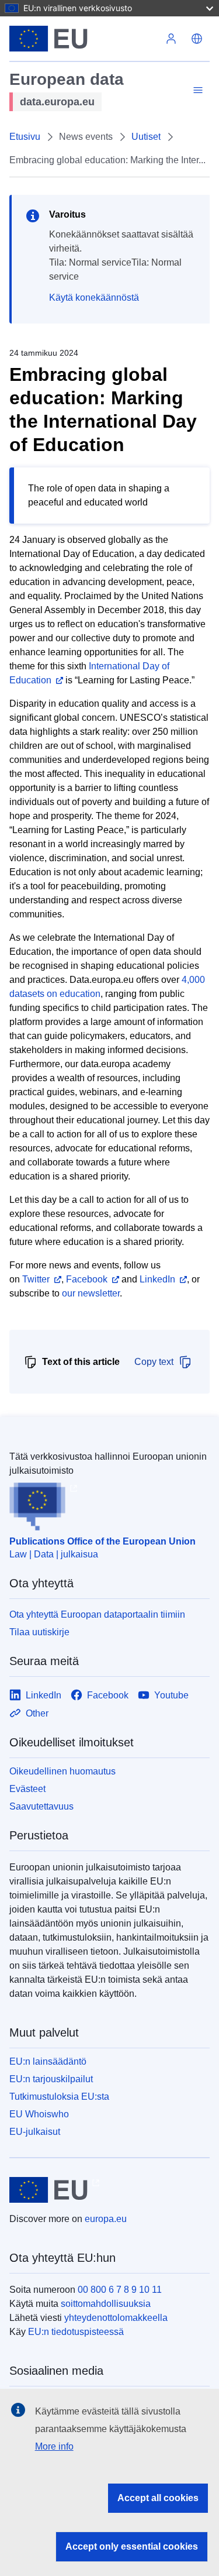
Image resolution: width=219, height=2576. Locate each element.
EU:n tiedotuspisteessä (76, 2332)
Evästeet (27, 1789)
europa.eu (106, 2219)
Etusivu (25, 137)
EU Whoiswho (39, 2114)
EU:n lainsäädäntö (48, 2061)
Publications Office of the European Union (102, 1541)
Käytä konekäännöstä (94, 298)
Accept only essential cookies (132, 2546)
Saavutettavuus (41, 1806)
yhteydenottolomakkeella (116, 2318)
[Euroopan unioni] (84, 39)
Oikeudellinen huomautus (62, 1771)
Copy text (154, 1362)
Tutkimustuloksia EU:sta (59, 2097)
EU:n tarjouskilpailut (51, 2079)
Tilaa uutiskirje (39, 1632)
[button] (197, 39)
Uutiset (146, 137)
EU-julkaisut (35, 2132)
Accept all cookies (158, 2498)
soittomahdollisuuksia (106, 2304)
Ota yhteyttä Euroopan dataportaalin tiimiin (97, 1614)
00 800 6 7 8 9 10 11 (120, 2290)
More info (54, 2446)
